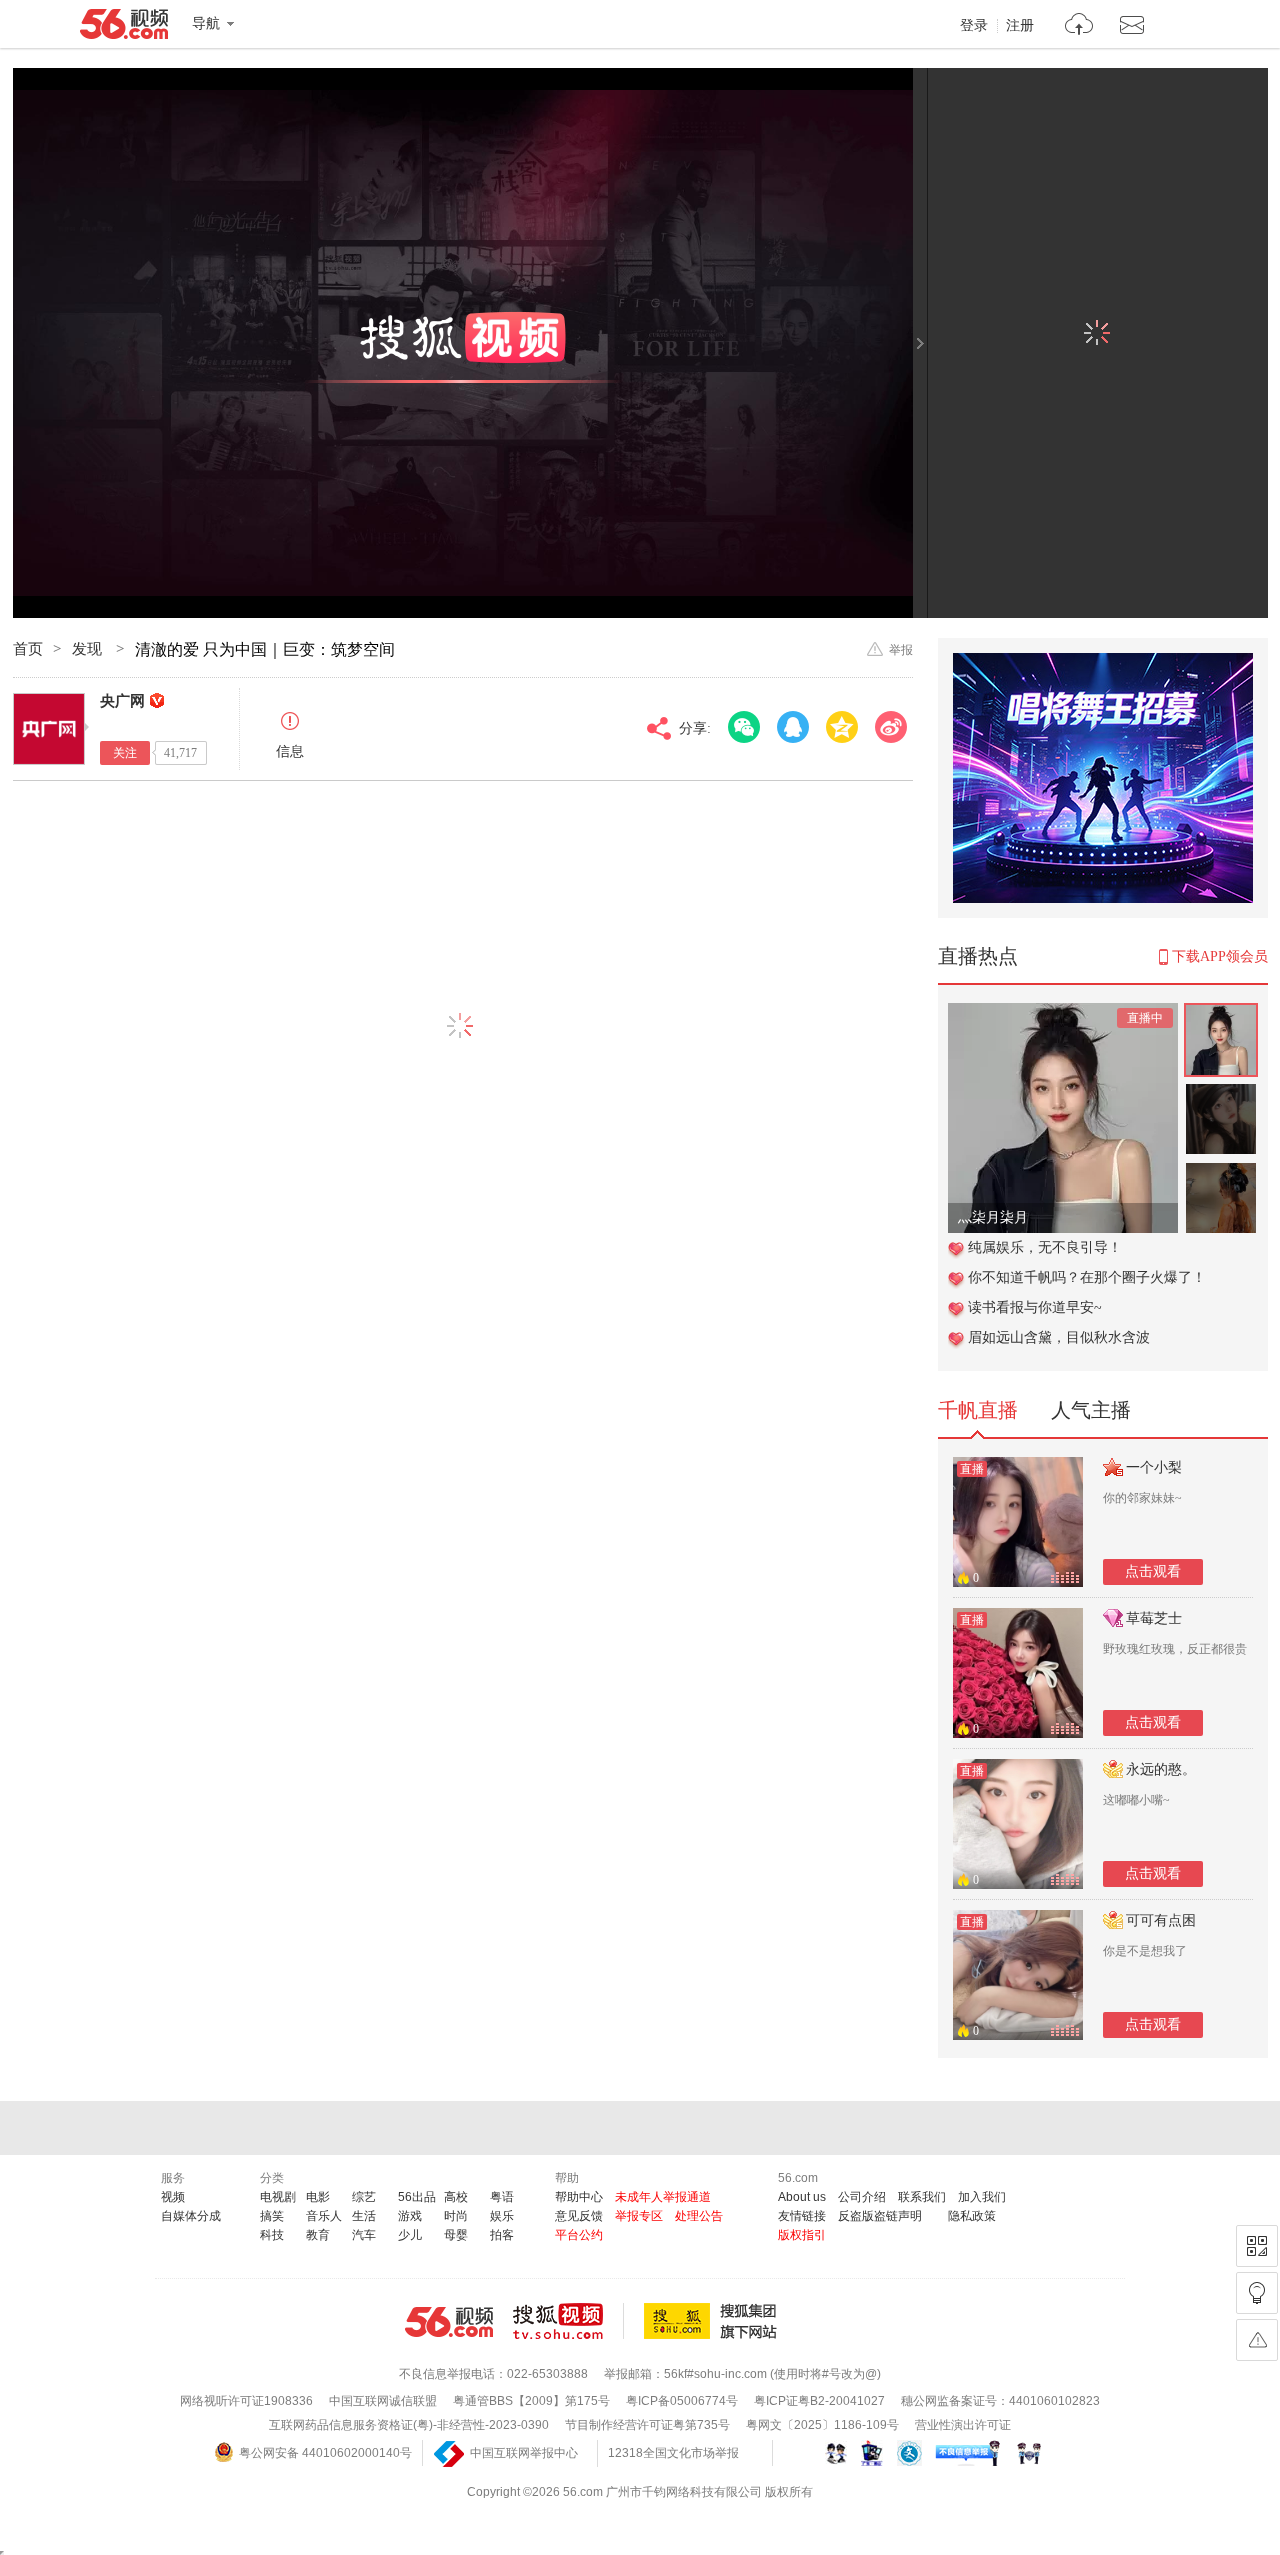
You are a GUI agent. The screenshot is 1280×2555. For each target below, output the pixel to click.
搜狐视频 (568, 2321)
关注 (125, 753)
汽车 (364, 2235)
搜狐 (714, 2321)
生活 (364, 2216)
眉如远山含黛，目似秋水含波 (1059, 1337)
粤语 (502, 2197)
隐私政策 (972, 2216)
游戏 (410, 2216)
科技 (272, 2235)
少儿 (410, 2235)
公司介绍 (862, 2197)
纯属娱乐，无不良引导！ (1045, 1247)
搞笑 (272, 2216)
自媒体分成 (191, 2216)
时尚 (456, 2216)
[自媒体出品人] (157, 700)
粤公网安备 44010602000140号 (325, 2453)
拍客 (502, 2235)
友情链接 (802, 2216)
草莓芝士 (1154, 1618)
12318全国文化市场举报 (673, 2453)
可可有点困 (1161, 1920)
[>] (1079, 26)
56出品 (417, 2197)
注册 (1020, 26)
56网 (449, 2322)
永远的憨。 (1161, 1769)
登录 (974, 26)
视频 (173, 2197)
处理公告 (699, 2216)
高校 (456, 2197)
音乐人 (324, 2216)
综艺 (364, 2197)
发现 (89, 649)
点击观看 (1153, 1571)
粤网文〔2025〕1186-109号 (822, 2425)
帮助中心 (579, 2197)
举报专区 (639, 2216)
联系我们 (922, 2197)
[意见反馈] (1257, 2340)
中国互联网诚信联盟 (383, 2401)
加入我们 (982, 2197)
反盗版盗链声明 (880, 2216)
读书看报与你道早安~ (1035, 1307)
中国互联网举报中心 (524, 2453)
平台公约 (579, 2235)
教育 (318, 2235)
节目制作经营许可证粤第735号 (647, 2425)
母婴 (456, 2235)
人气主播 (1091, 1410)
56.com (124, 28)
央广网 (122, 701)
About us (802, 2197)
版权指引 (802, 2235)
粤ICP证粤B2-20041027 (819, 2401)
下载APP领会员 (1220, 956)
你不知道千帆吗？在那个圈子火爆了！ (1087, 1277)
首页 (28, 649)
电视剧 (278, 2197)
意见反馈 (579, 2216)
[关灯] (1257, 2293)
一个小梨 (1154, 1467)
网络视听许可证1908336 (246, 2401)
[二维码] (1257, 2246)
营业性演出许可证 (963, 2425)
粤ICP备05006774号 (682, 2401)
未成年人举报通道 (663, 2197)
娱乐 (502, 2216)
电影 (318, 2197)
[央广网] (49, 729)
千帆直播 (978, 1410)
